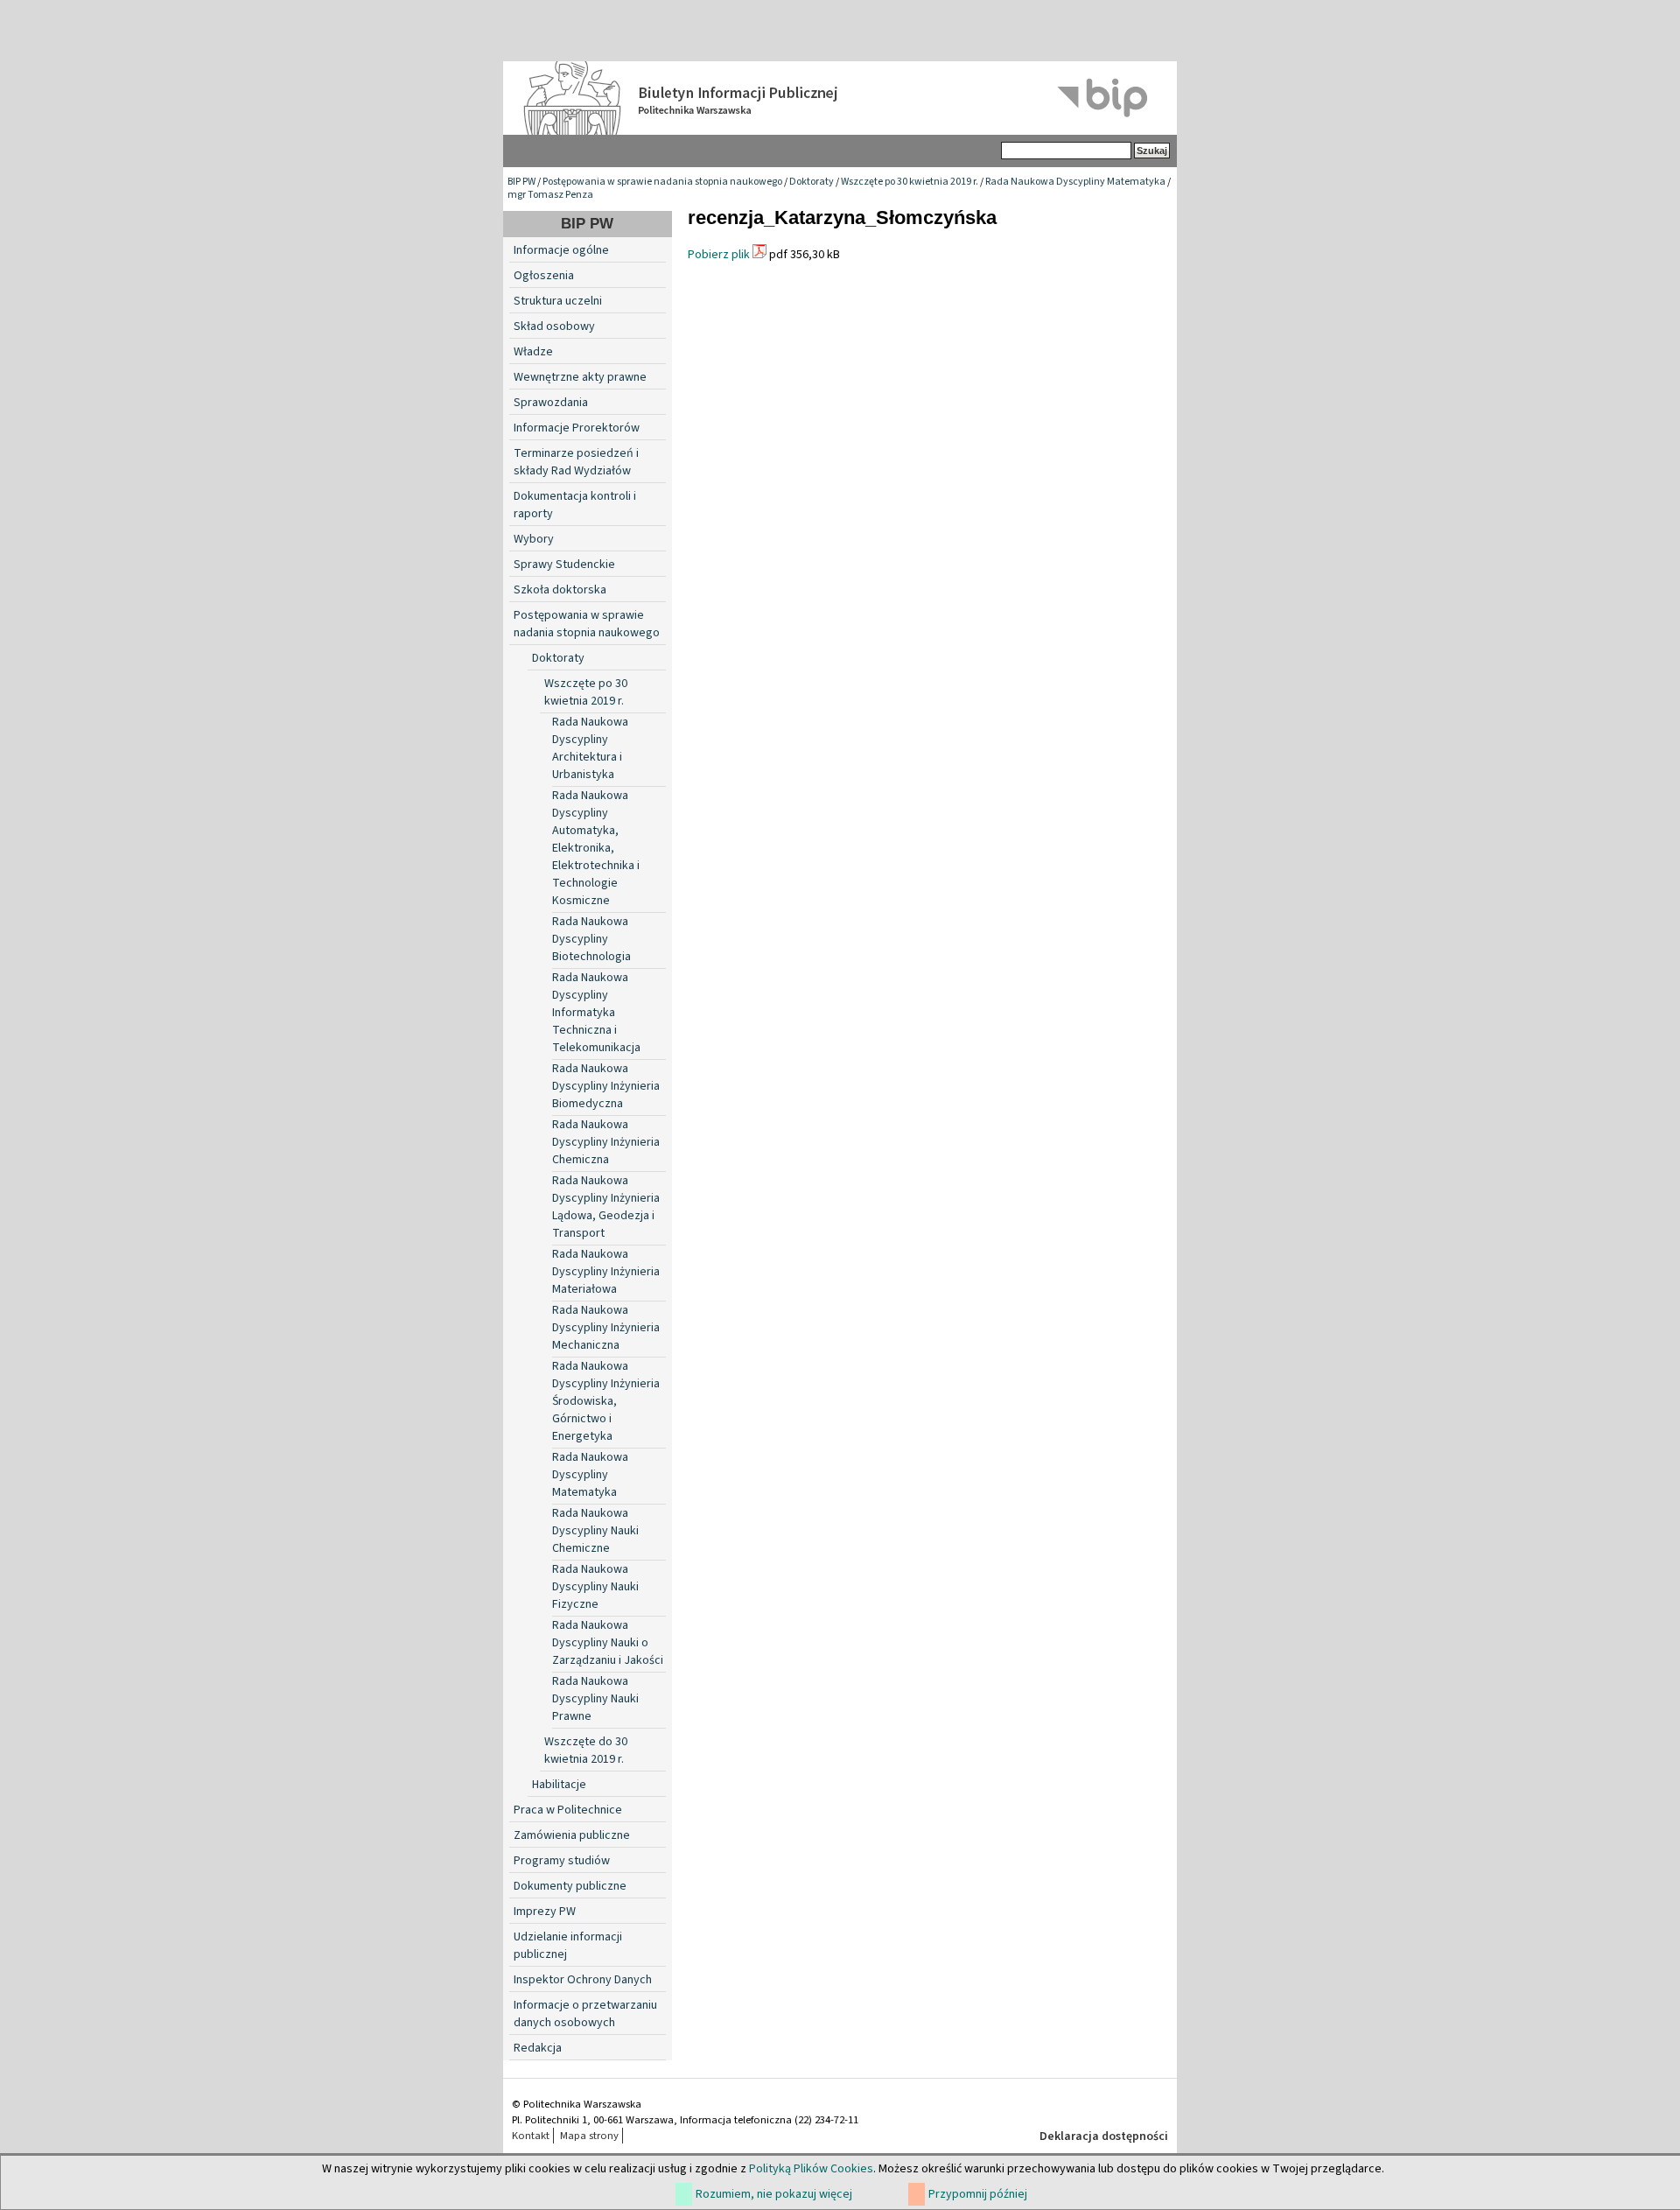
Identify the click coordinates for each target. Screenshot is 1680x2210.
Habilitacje (559, 1785)
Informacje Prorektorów (577, 428)
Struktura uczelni (558, 301)
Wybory (534, 539)
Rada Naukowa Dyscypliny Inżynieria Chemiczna (606, 1142)
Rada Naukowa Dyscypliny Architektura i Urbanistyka (590, 748)
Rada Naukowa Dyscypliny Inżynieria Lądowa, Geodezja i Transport (606, 1207)
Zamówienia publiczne (572, 1835)
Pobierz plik (719, 255)
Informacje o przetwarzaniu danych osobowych (585, 2014)
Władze (533, 352)
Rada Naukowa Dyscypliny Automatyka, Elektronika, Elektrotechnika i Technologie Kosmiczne (596, 848)
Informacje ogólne (561, 250)
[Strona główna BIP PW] (840, 98)
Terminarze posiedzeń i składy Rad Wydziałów (576, 462)
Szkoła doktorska (560, 590)
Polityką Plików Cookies (811, 2169)
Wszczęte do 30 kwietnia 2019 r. (586, 1750)
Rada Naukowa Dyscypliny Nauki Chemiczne (595, 1531)
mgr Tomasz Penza (550, 195)
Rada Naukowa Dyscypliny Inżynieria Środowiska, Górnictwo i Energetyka (606, 1401)
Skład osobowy (554, 326)
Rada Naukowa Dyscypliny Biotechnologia (591, 939)
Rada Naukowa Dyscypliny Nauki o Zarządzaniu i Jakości (608, 1643)
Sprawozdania (551, 403)
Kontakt (531, 2136)
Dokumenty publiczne (570, 1886)
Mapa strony (589, 2136)
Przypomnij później (978, 2194)
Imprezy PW (545, 1912)
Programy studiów (562, 1861)
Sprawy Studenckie (564, 565)
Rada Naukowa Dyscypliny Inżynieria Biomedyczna (606, 1086)
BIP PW (521, 182)
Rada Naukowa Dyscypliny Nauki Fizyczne (595, 1587)
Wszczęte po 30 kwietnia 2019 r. (910, 182)
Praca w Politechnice (568, 1810)
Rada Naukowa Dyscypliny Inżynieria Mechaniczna (606, 1328)
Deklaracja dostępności (1104, 2136)
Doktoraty (812, 182)
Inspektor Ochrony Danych (583, 1980)
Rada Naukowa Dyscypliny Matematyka (1075, 182)
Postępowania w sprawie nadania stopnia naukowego (662, 182)
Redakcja (538, 2048)
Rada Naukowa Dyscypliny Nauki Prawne (595, 1699)
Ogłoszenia (544, 276)
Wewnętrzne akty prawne (580, 377)
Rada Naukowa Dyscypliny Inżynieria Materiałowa (606, 1272)
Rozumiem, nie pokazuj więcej (774, 2194)
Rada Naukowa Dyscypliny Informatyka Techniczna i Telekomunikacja (596, 1013)
